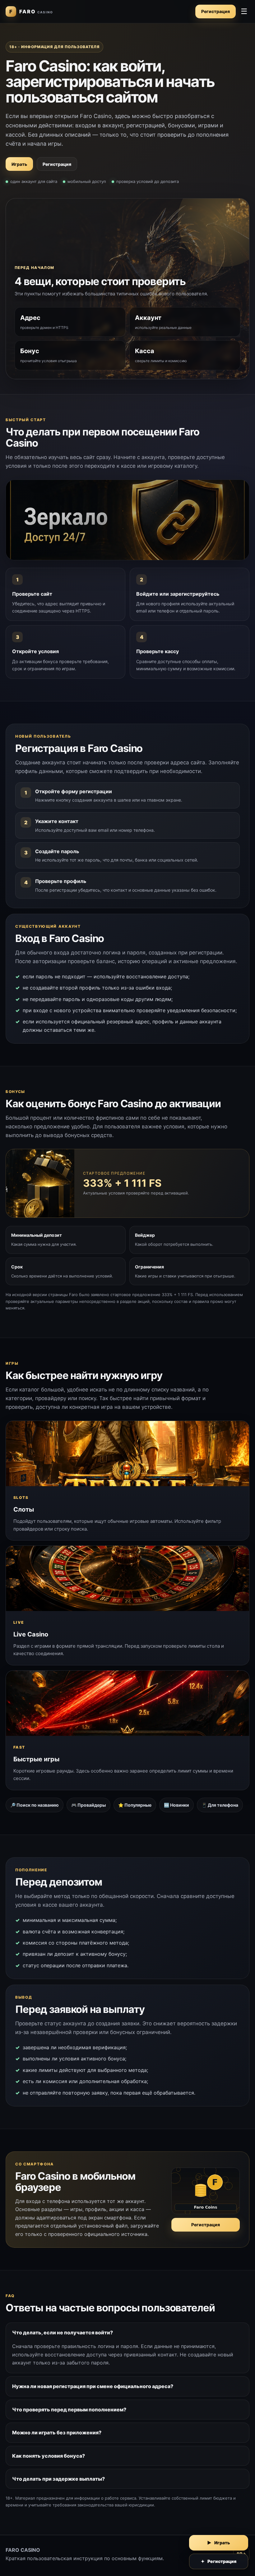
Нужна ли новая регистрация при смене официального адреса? (93, 2386)
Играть (19, 164)
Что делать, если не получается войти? (63, 2333)
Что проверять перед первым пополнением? (69, 2410)
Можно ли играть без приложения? (57, 2433)
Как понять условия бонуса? (49, 2456)
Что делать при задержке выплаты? (58, 2479)
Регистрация (216, 11)
